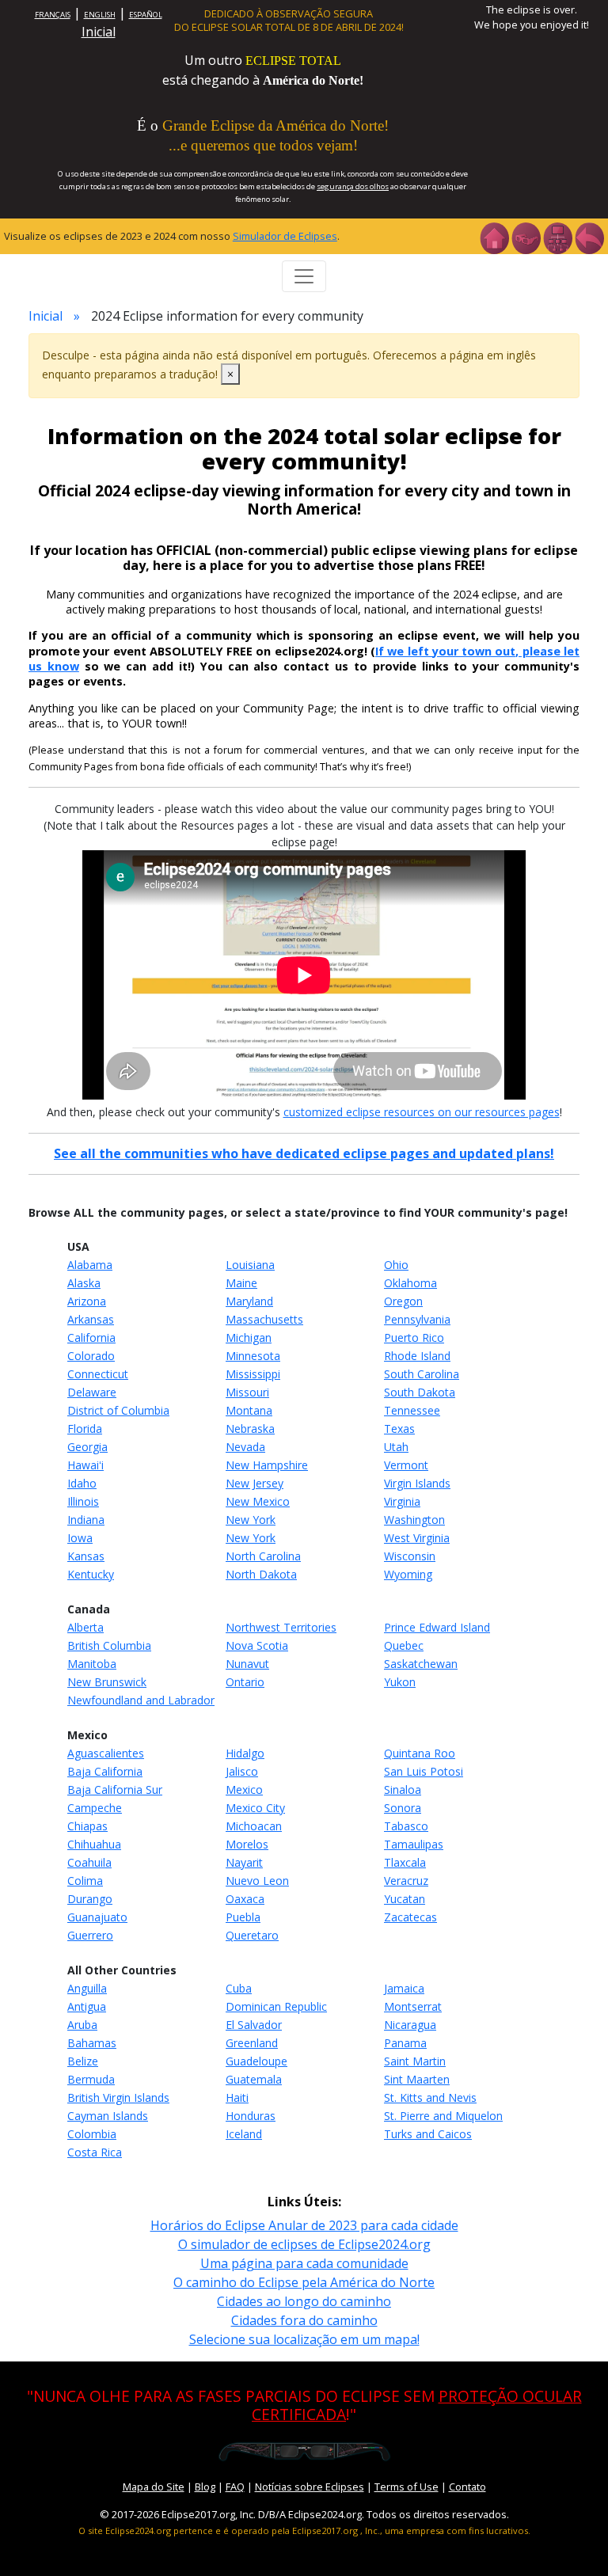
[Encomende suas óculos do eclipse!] (304, 2450)
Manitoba (92, 1664)
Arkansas (91, 1319)
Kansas (86, 1556)
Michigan (249, 1337)
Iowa (80, 1538)
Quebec (404, 1645)
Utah (396, 1447)
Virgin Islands (417, 1483)
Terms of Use (407, 2487)
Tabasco (406, 1826)
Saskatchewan (421, 1664)
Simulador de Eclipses (285, 236)
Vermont (406, 1465)
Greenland (252, 2043)
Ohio (396, 1265)
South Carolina (422, 1374)
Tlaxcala (405, 1862)
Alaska (84, 1283)
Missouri (247, 1392)
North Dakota (261, 1574)
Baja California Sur (115, 1790)
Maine (241, 1283)
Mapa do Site (154, 2487)
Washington (414, 1520)
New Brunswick (107, 1682)
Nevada (245, 1447)
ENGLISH (100, 15)
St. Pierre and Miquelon (443, 2116)
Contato (467, 2487)
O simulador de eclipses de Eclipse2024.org (304, 2244)
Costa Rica (95, 2152)
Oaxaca (245, 1899)
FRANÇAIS (53, 15)
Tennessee (412, 1410)
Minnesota (253, 1356)
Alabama (90, 1265)
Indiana (86, 1520)
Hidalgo (245, 1753)
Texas (399, 1429)
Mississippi (253, 1374)
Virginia (402, 1501)
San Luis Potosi (424, 1771)
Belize (83, 2061)
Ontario (245, 1682)
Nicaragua (410, 2025)
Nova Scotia (257, 1645)
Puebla (243, 1917)
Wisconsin (410, 1556)
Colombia (92, 2134)
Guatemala (254, 2079)
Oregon (403, 1301)
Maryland (249, 1301)
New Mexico (258, 1501)
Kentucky (91, 1574)
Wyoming (408, 1574)
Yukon (400, 1682)
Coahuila (89, 1862)
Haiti (237, 2097)
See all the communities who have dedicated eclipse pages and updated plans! (304, 1153)
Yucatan (405, 1899)
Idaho (82, 1483)
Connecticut (98, 1374)
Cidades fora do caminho (304, 2320)
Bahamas (92, 2043)
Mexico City (255, 1808)
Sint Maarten (417, 2079)
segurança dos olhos (353, 186)
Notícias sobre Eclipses (310, 2487)
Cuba (239, 1988)
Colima (85, 1881)
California (91, 1337)
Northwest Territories (281, 1627)
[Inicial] (494, 237)
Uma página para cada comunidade (304, 2263)
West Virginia (417, 1538)
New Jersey (255, 1483)
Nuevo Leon (257, 1881)
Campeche (95, 1808)
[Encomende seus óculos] (526, 237)
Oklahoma (410, 1283)
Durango (90, 1899)
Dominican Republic (276, 2006)
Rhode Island (417, 1356)
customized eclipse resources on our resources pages (422, 1112)
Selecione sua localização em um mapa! (304, 2339)
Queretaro (252, 1935)
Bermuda (91, 2079)
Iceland (244, 2134)
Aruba (82, 2025)
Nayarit (244, 1862)
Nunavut (247, 1664)
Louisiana (250, 1265)
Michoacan (254, 1826)
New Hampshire (267, 1465)
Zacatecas (410, 1917)
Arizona (87, 1301)
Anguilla (87, 1988)
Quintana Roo (420, 1753)
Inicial (99, 32)
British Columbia (109, 1645)
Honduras (251, 2116)
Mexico (244, 1790)
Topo (573, 2540)
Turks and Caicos (428, 2134)
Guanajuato (97, 1917)
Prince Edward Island (437, 1627)
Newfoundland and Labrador (141, 1700)
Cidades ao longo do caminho (304, 2301)
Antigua (87, 2006)
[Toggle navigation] (304, 276)
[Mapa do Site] (557, 237)
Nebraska (250, 1429)
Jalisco (242, 1771)
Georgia (87, 1447)
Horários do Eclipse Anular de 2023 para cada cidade (304, 2225)
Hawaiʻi (85, 1465)
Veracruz (406, 1881)
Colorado (91, 1356)
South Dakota (420, 1392)
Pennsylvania (417, 1319)
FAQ (235, 2487)
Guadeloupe (256, 2061)
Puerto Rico (414, 1337)
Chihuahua (94, 1844)
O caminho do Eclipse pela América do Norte (304, 2282)
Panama (405, 2043)
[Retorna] (589, 237)
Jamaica (404, 1988)
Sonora (403, 1808)
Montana (249, 1410)
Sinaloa (403, 1790)
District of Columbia (118, 1410)
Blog (205, 2487)
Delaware (92, 1392)
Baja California (105, 1771)
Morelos (247, 1844)
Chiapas (87, 1826)
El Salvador (254, 2025)
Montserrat (413, 2006)
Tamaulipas (414, 1844)
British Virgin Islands (118, 2097)
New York (251, 1520)
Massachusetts (264, 1319)
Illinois (83, 1501)
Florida (85, 1429)
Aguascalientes (106, 1753)
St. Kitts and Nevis (430, 2097)
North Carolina (263, 1556)
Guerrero (90, 1935)
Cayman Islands (108, 2116)
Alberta (85, 1627)
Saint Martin (415, 2061)
